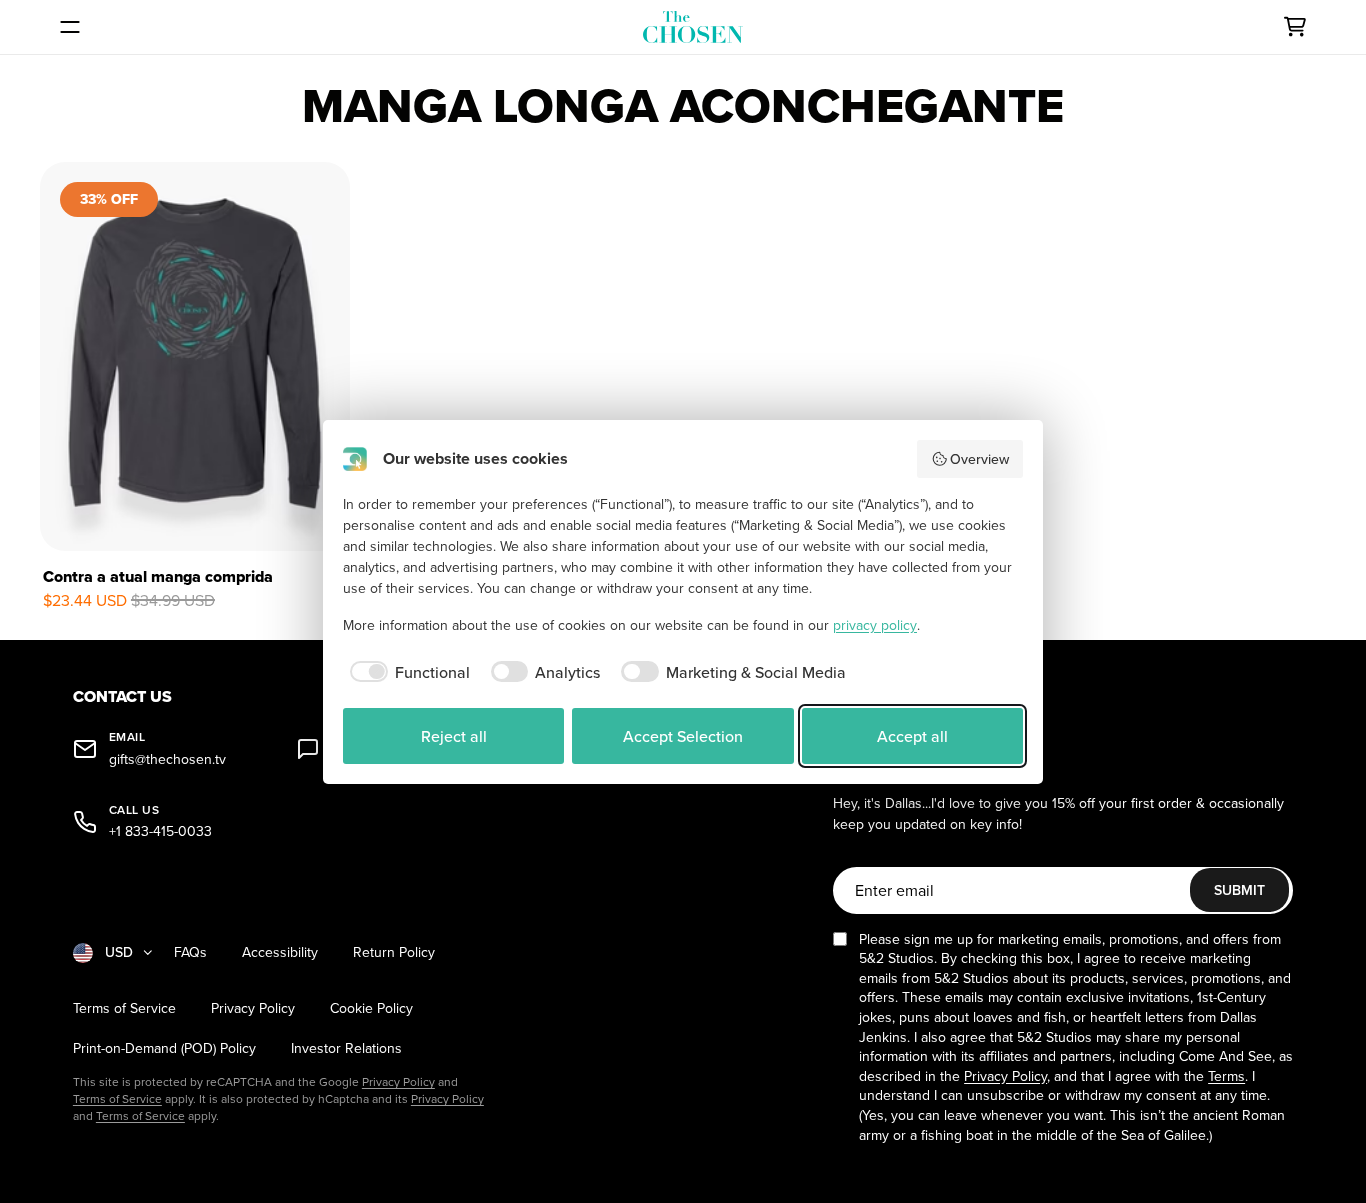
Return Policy (394, 952)
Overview (979, 459)
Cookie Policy (371, 1008)
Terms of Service (124, 1008)
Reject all (454, 736)
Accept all (912, 736)
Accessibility (280, 952)
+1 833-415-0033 (160, 831)
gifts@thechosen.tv (167, 759)
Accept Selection (683, 736)
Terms (1226, 1076)
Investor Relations (346, 1048)
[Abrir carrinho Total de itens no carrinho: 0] (1295, 27)
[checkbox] (406, 672)
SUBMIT (1239, 890)
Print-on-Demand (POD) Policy (164, 1048)
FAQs (190, 952)
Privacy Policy (253, 1008)
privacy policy (875, 625)
